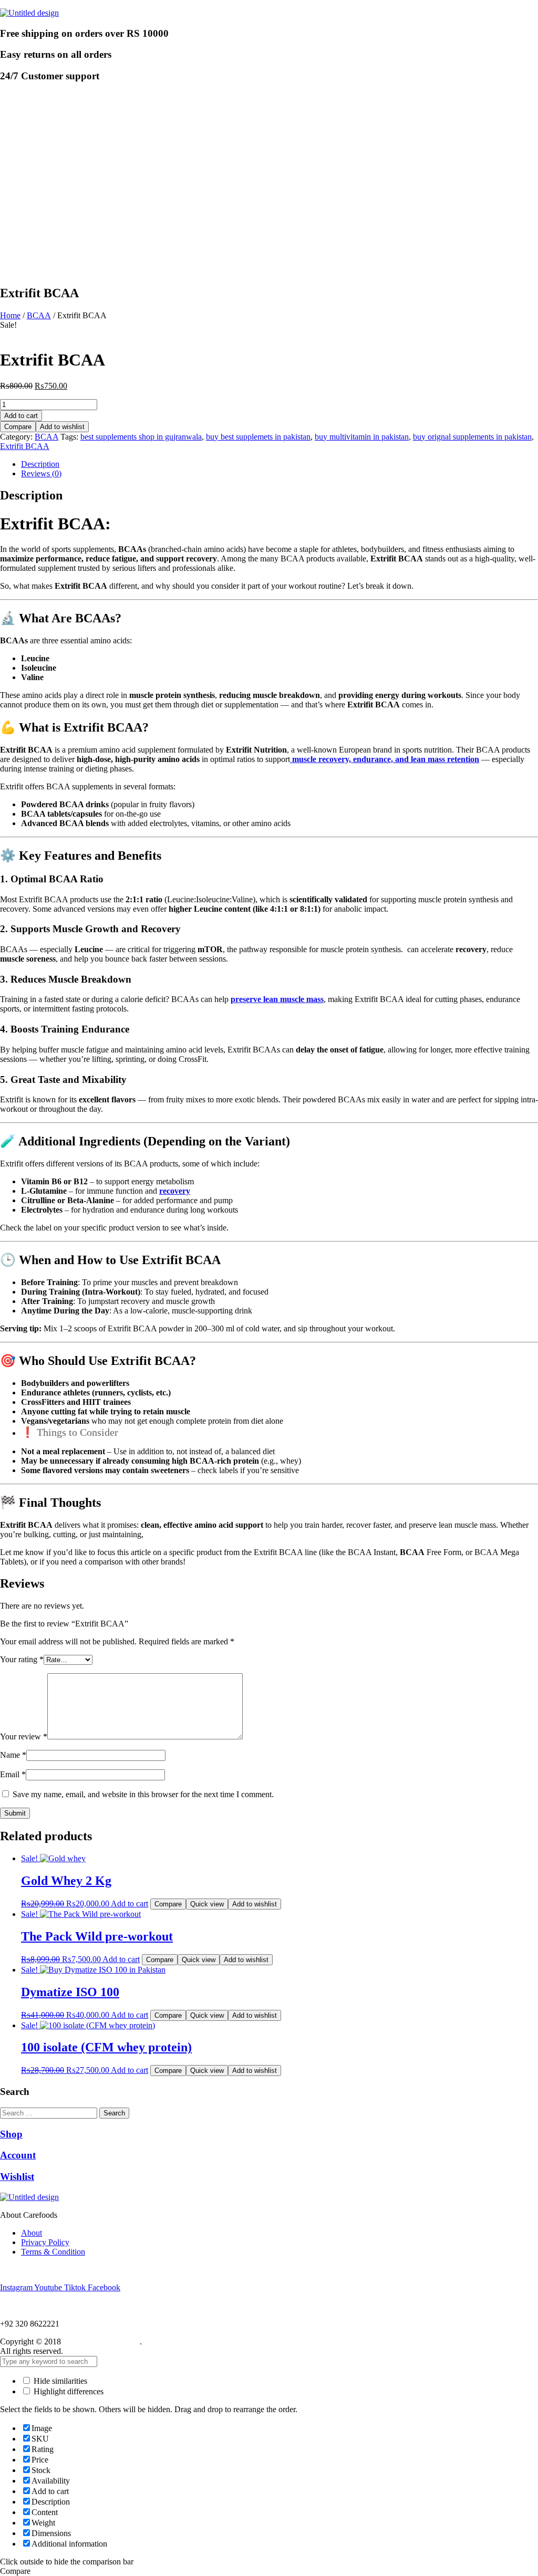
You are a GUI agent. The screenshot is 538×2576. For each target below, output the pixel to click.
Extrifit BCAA (25, 446)
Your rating (22, 1659)
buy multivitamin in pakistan (362, 437)
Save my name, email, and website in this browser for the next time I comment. (143, 1794)
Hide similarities (59, 2381)
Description (40, 464)
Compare (18, 427)
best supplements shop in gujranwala (141, 437)
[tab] (280, 464)
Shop (11, 2134)
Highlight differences (68, 2391)
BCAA (39, 315)
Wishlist (17, 2177)
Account (18, 2155)
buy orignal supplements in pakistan (472, 437)
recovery (175, 1191)
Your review (24, 1737)
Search (114, 2113)
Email (13, 1774)
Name (13, 1755)
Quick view (207, 1904)
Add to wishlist (62, 427)
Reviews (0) (41, 473)
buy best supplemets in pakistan (258, 437)
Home (10, 315)
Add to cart (21, 416)
